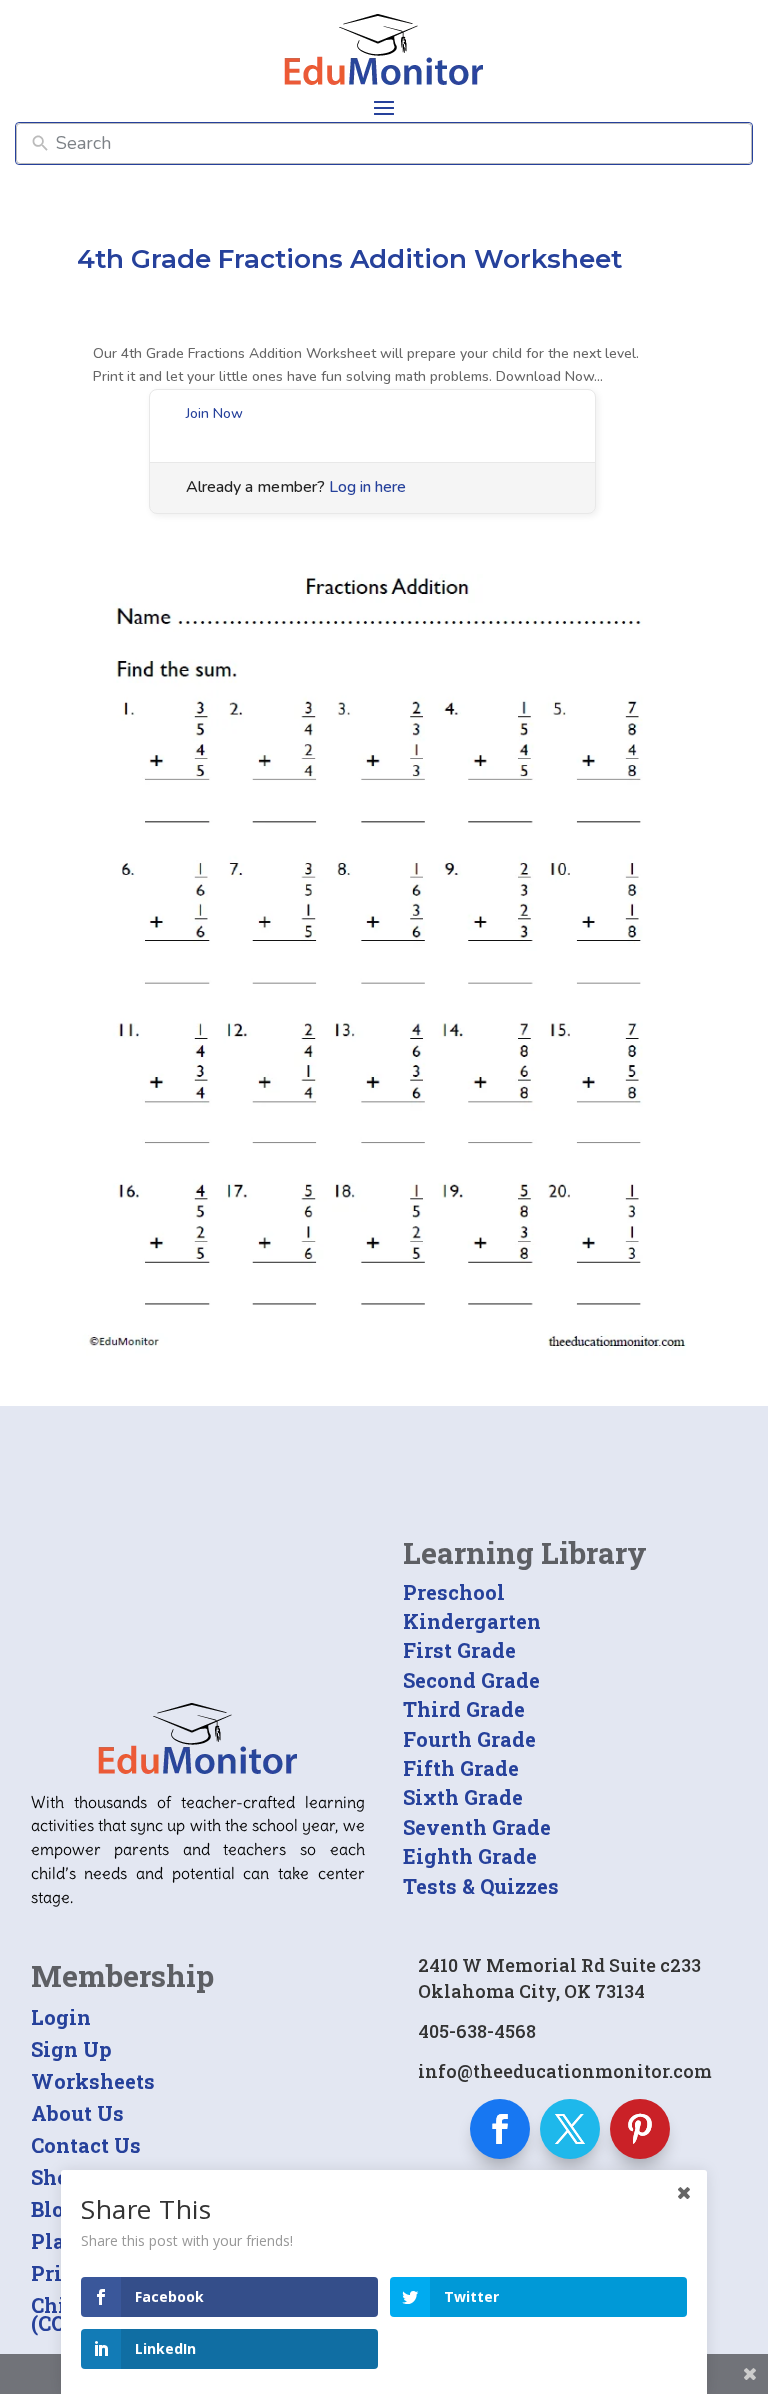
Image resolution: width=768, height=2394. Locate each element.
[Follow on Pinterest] (640, 2129)
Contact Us (86, 2145)
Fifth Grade (461, 1768)
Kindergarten (472, 1621)
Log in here (367, 487)
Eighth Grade (470, 1856)
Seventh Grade (477, 1827)
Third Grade (464, 1709)
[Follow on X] (570, 2129)
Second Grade (471, 1680)
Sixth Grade (463, 1797)
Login (61, 2017)
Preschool (454, 1592)
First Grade (459, 1650)
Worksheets (93, 2081)
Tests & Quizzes (481, 1886)
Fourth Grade (469, 1739)
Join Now (214, 413)
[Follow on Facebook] (500, 2129)
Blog (54, 2209)
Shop (56, 2177)
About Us (77, 2113)
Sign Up (71, 2049)
